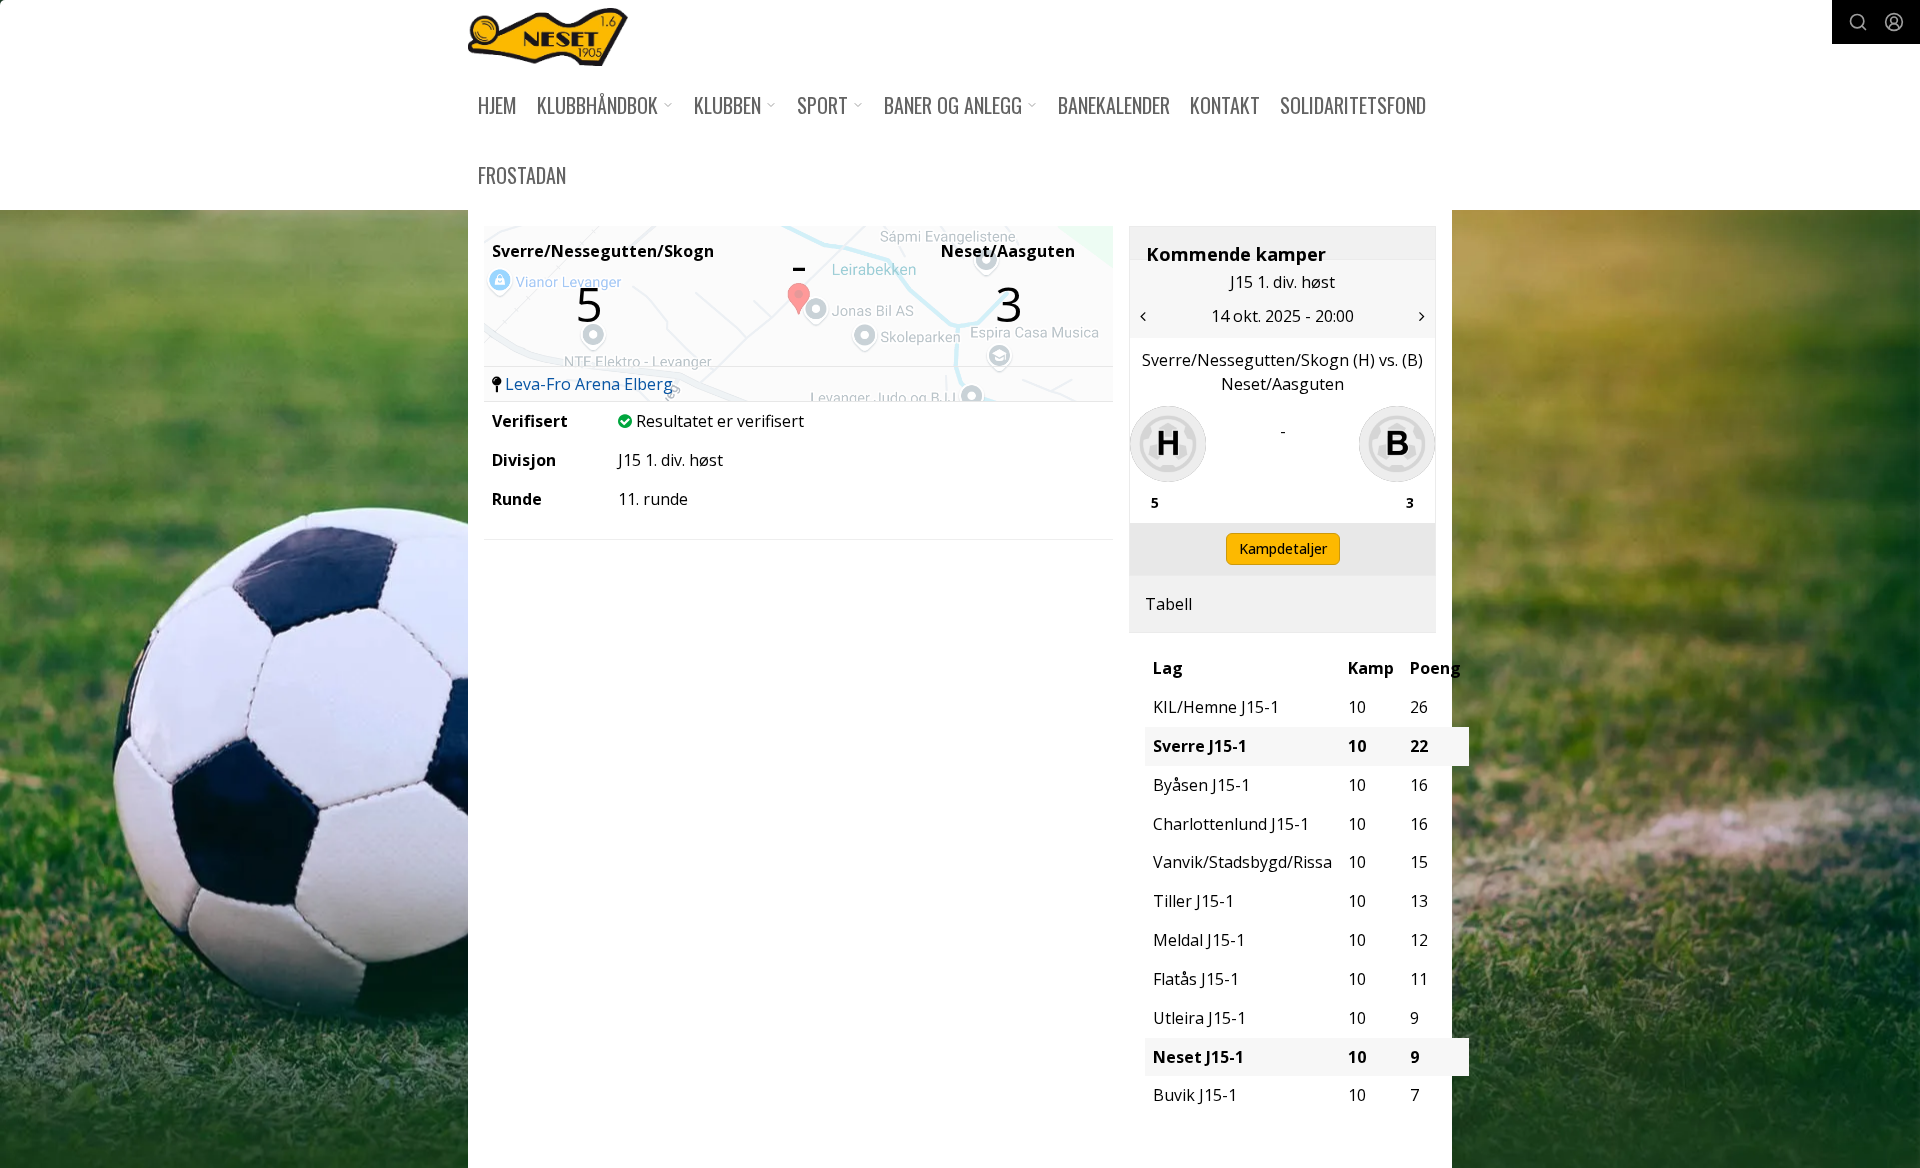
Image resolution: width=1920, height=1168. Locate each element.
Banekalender (1114, 105)
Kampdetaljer (1283, 548)
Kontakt (1225, 105)
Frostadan (522, 175)
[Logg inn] (1894, 22)
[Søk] (1858, 22)
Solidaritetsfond (1353, 105)
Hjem (497, 105)
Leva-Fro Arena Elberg (589, 384)
